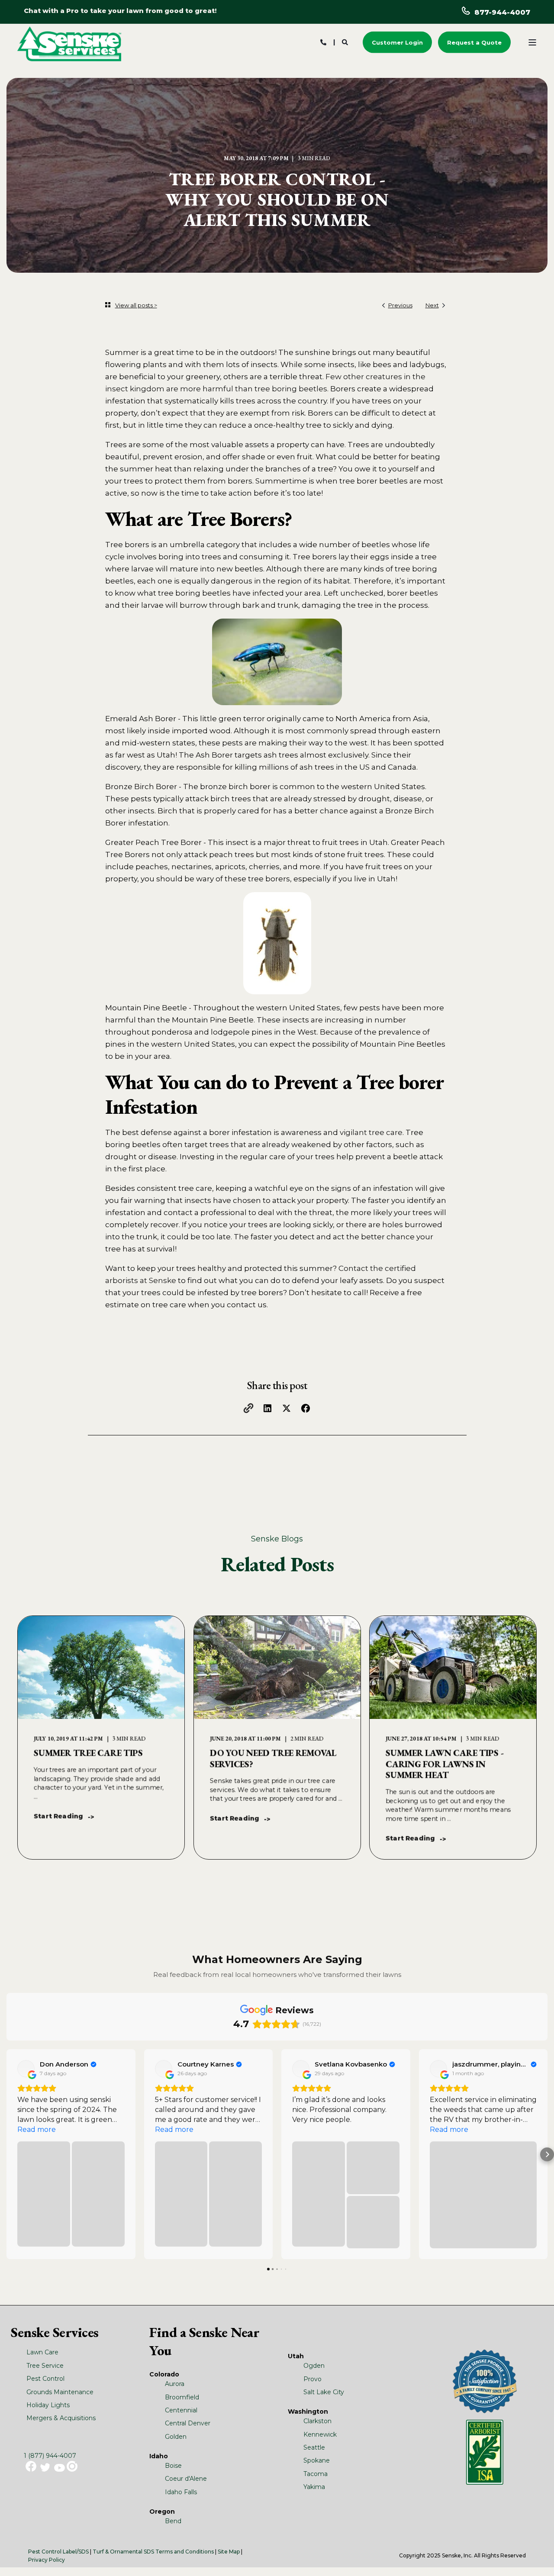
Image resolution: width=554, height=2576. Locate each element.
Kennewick (320, 2434)
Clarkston (317, 2421)
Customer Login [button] (397, 42)
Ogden (314, 2366)
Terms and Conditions (185, 2552)
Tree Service (45, 2366)
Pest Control (45, 2379)
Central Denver (188, 2423)
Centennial (181, 2410)
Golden (176, 2437)
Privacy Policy (47, 2560)
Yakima (314, 2487)
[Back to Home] (69, 43)
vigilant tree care (371, 1132)
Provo (312, 2379)
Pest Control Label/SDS (58, 2552)
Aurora (175, 2384)
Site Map (229, 2552)
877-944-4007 (502, 12)
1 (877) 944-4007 (50, 2456)
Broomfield (182, 2397)
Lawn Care (42, 2352)
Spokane (317, 2460)
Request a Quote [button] (474, 42)
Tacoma (316, 2474)
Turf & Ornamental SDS (123, 2552)
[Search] (346, 42)
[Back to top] (537, 2559)
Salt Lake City (324, 2392)
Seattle (314, 2447)
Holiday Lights (48, 2405)
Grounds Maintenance (60, 2392)
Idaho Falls (181, 2492)
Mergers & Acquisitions (61, 2418)
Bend (173, 2521)
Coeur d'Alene (186, 2479)
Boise (173, 2466)
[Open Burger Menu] (532, 42)
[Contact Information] (323, 42)
